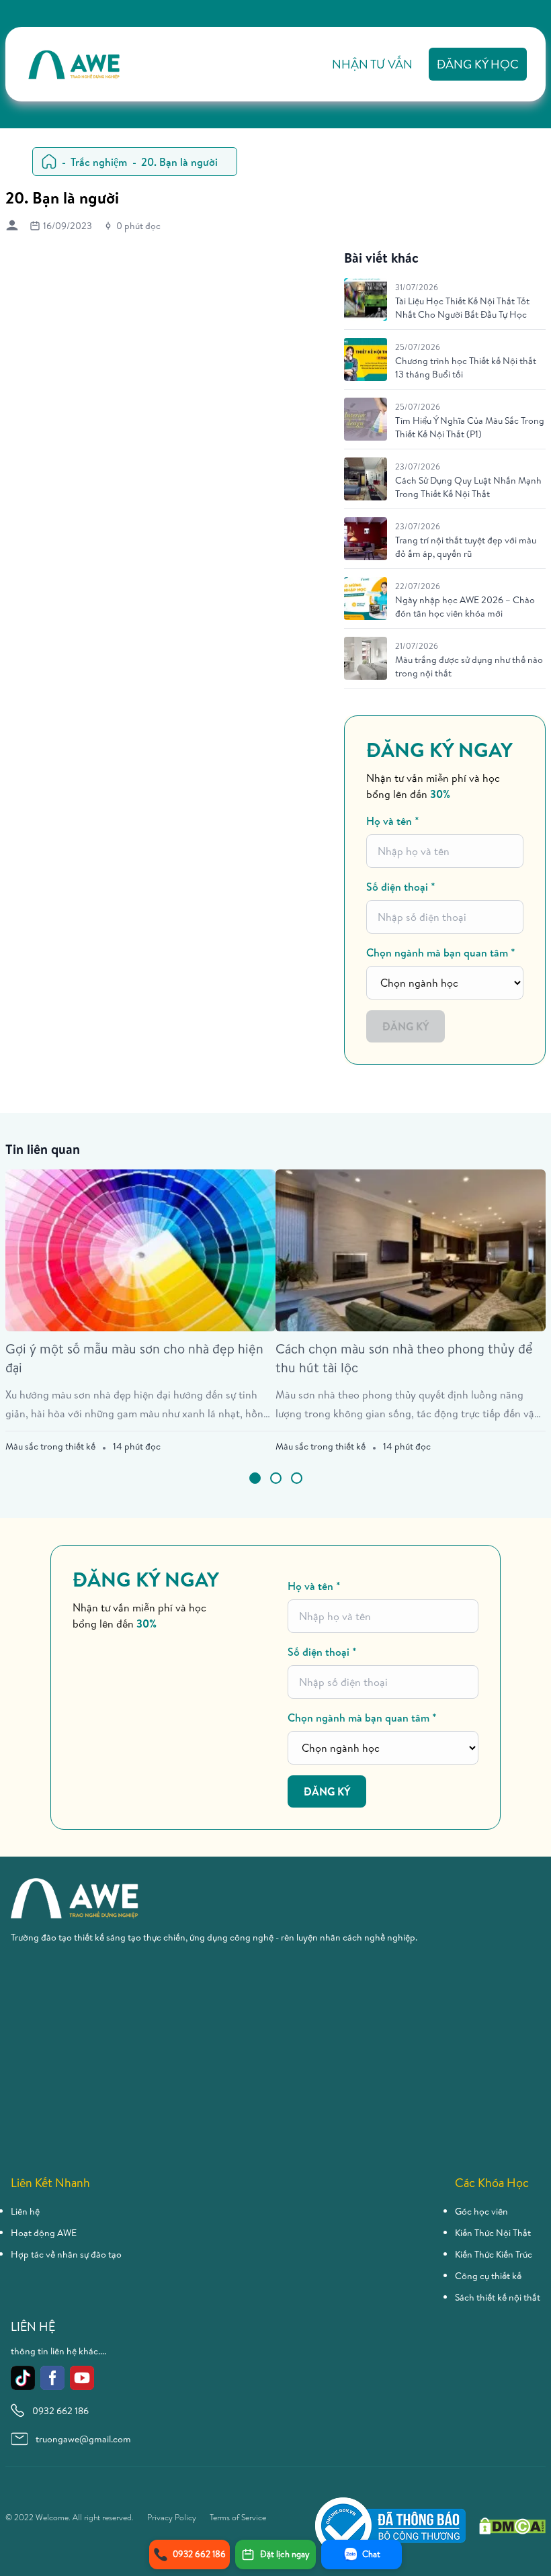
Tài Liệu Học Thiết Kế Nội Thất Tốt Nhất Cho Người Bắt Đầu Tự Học (462, 308)
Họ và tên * (393, 821)
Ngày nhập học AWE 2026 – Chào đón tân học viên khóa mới (465, 607)
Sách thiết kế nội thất (498, 2297)
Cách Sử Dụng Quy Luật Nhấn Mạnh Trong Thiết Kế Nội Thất (468, 487)
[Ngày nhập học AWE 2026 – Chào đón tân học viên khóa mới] (366, 598)
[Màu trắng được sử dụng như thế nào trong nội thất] (366, 658)
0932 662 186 (60, 2411)
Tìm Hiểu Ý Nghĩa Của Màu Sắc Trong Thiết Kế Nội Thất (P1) (470, 427)
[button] (255, 1478)
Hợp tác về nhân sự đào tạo (66, 2254)
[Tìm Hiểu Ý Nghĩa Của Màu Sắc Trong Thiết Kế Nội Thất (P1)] (366, 419)
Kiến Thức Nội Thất (493, 2233)
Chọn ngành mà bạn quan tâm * (441, 952)
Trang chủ (49, 162)
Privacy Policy (172, 2518)
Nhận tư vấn (372, 64)
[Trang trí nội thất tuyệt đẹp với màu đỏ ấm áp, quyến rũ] (366, 539)
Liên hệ (25, 2211)
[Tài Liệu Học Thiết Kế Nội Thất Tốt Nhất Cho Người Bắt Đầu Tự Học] (366, 300)
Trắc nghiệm (99, 162)
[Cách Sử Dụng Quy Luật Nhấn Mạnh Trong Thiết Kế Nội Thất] (366, 479)
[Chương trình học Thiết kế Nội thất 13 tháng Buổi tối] (366, 359)
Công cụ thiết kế (488, 2276)
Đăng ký (406, 1026)
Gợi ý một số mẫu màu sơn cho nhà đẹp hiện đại (134, 1358)
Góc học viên (481, 2211)
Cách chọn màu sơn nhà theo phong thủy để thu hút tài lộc (404, 1358)
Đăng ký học (478, 64)
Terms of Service (238, 2518)
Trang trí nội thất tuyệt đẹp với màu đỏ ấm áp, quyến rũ (466, 547)
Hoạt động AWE (44, 2233)
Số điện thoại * (401, 887)
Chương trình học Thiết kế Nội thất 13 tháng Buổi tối (466, 367)
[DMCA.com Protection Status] (512, 2526)
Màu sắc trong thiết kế (50, 1446)
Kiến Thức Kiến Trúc (494, 2254)
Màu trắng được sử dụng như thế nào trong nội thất (469, 666)
